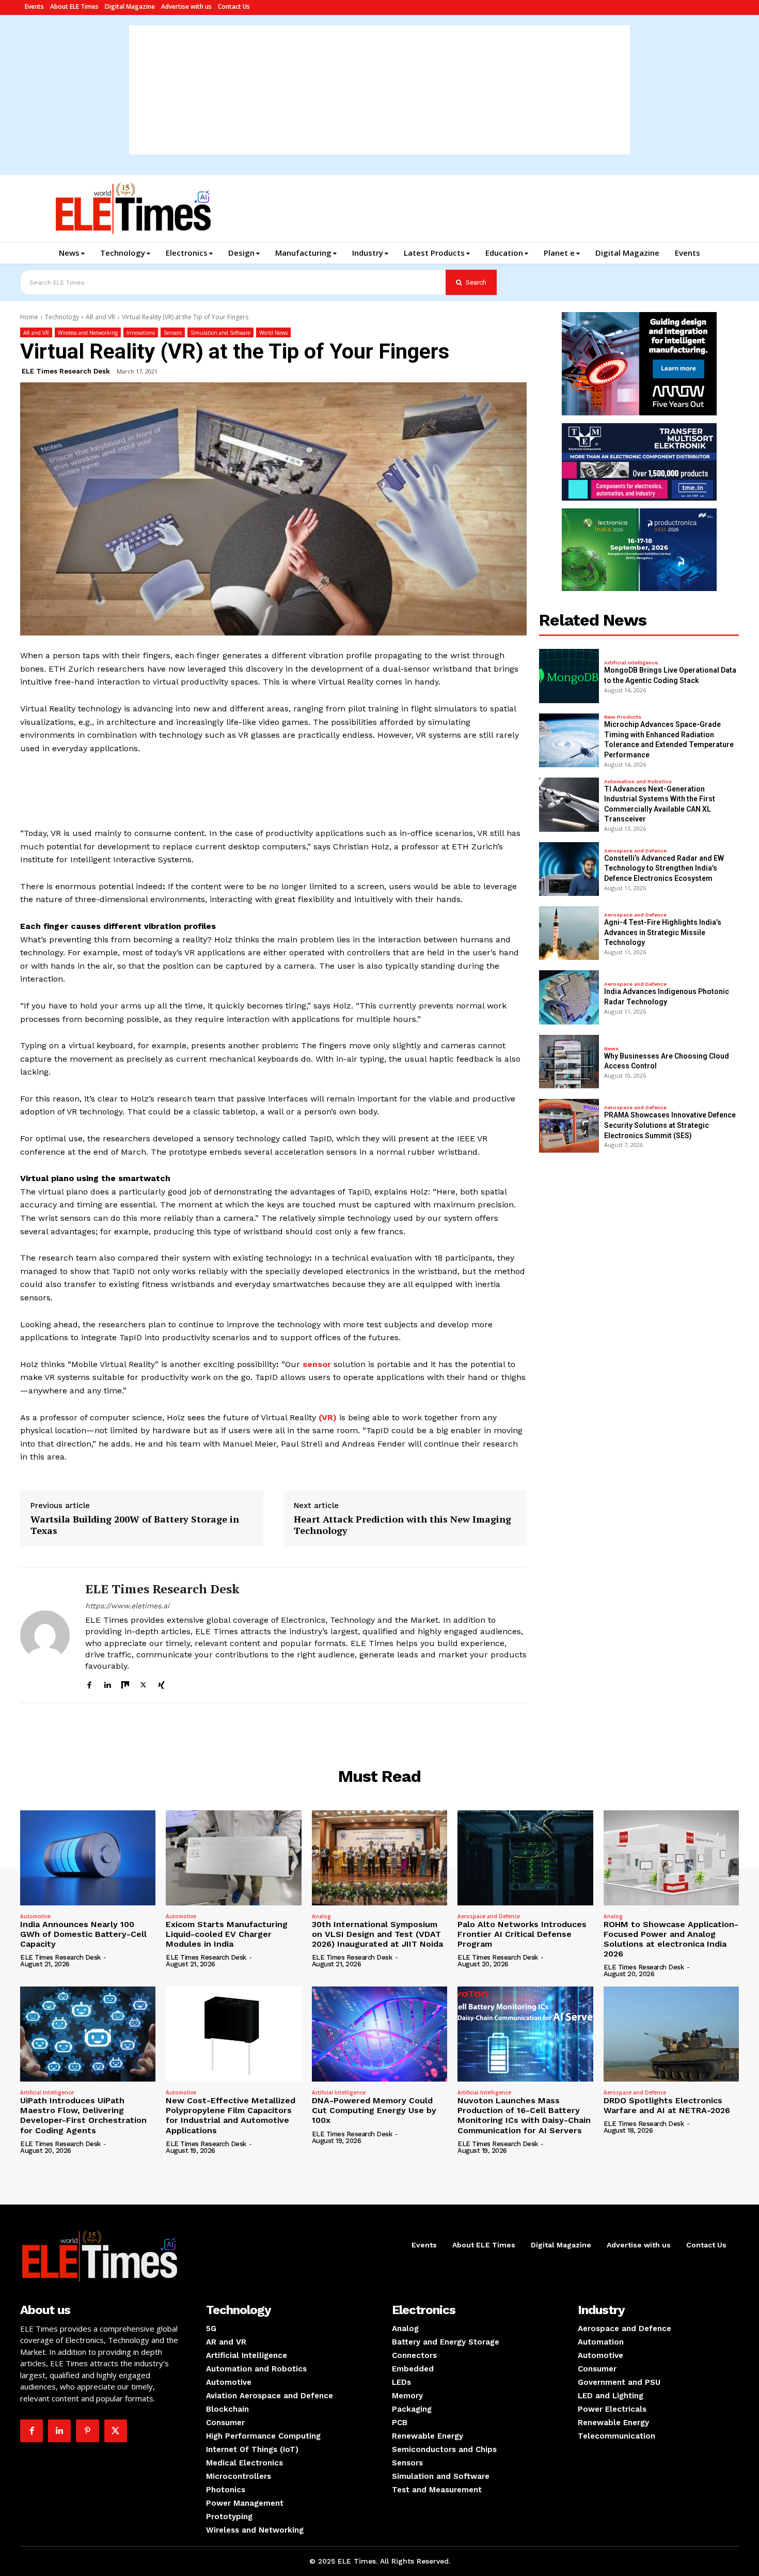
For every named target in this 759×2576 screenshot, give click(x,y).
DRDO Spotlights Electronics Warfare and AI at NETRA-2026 (667, 2105)
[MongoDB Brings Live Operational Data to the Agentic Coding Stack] (569, 676)
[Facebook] (89, 1683)
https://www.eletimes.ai (127, 1606)
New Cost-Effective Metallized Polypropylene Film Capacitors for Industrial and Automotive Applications (231, 2115)
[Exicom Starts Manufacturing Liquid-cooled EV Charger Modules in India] (233, 1858)
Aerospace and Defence (635, 851)
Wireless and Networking (88, 333)
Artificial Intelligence (631, 663)
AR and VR (100, 317)
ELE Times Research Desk (66, 371)
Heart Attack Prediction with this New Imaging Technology (402, 1525)
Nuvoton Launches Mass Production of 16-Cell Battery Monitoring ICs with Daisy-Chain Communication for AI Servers (524, 2115)
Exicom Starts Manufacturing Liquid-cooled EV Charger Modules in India (227, 1934)
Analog (321, 1916)
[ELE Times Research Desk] (45, 1635)
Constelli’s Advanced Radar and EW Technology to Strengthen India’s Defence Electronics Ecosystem (664, 868)
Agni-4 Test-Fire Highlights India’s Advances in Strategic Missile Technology (663, 932)
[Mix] (125, 1683)
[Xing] (161, 1683)
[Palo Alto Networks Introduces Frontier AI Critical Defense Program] (525, 1858)
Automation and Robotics (638, 782)
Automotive (35, 1916)
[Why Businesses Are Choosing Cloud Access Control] (569, 1062)
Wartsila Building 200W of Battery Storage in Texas (135, 1525)
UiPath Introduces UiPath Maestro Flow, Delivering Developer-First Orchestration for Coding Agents (83, 2115)
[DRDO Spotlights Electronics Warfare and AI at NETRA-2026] (671, 2034)
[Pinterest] (87, 2431)
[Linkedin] (107, 1683)
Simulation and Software (220, 333)
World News (273, 333)
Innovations (141, 333)
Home (29, 317)
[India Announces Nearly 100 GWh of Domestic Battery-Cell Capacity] (88, 1858)
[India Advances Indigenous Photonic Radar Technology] (569, 997)
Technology (62, 317)
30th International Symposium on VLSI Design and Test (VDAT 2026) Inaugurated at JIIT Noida (377, 1934)
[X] (143, 1683)
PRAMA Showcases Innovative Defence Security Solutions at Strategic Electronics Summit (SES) (670, 1125)
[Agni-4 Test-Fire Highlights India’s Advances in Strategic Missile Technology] (569, 933)
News (611, 1049)
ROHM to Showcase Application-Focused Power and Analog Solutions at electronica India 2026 (671, 1939)
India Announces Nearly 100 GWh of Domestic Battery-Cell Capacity (83, 1934)
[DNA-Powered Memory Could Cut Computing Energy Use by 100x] (379, 2034)
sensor (317, 1364)
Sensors (173, 333)
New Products (623, 717)
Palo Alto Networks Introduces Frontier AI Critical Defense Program (522, 1934)
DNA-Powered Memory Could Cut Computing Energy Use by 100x (374, 2110)
